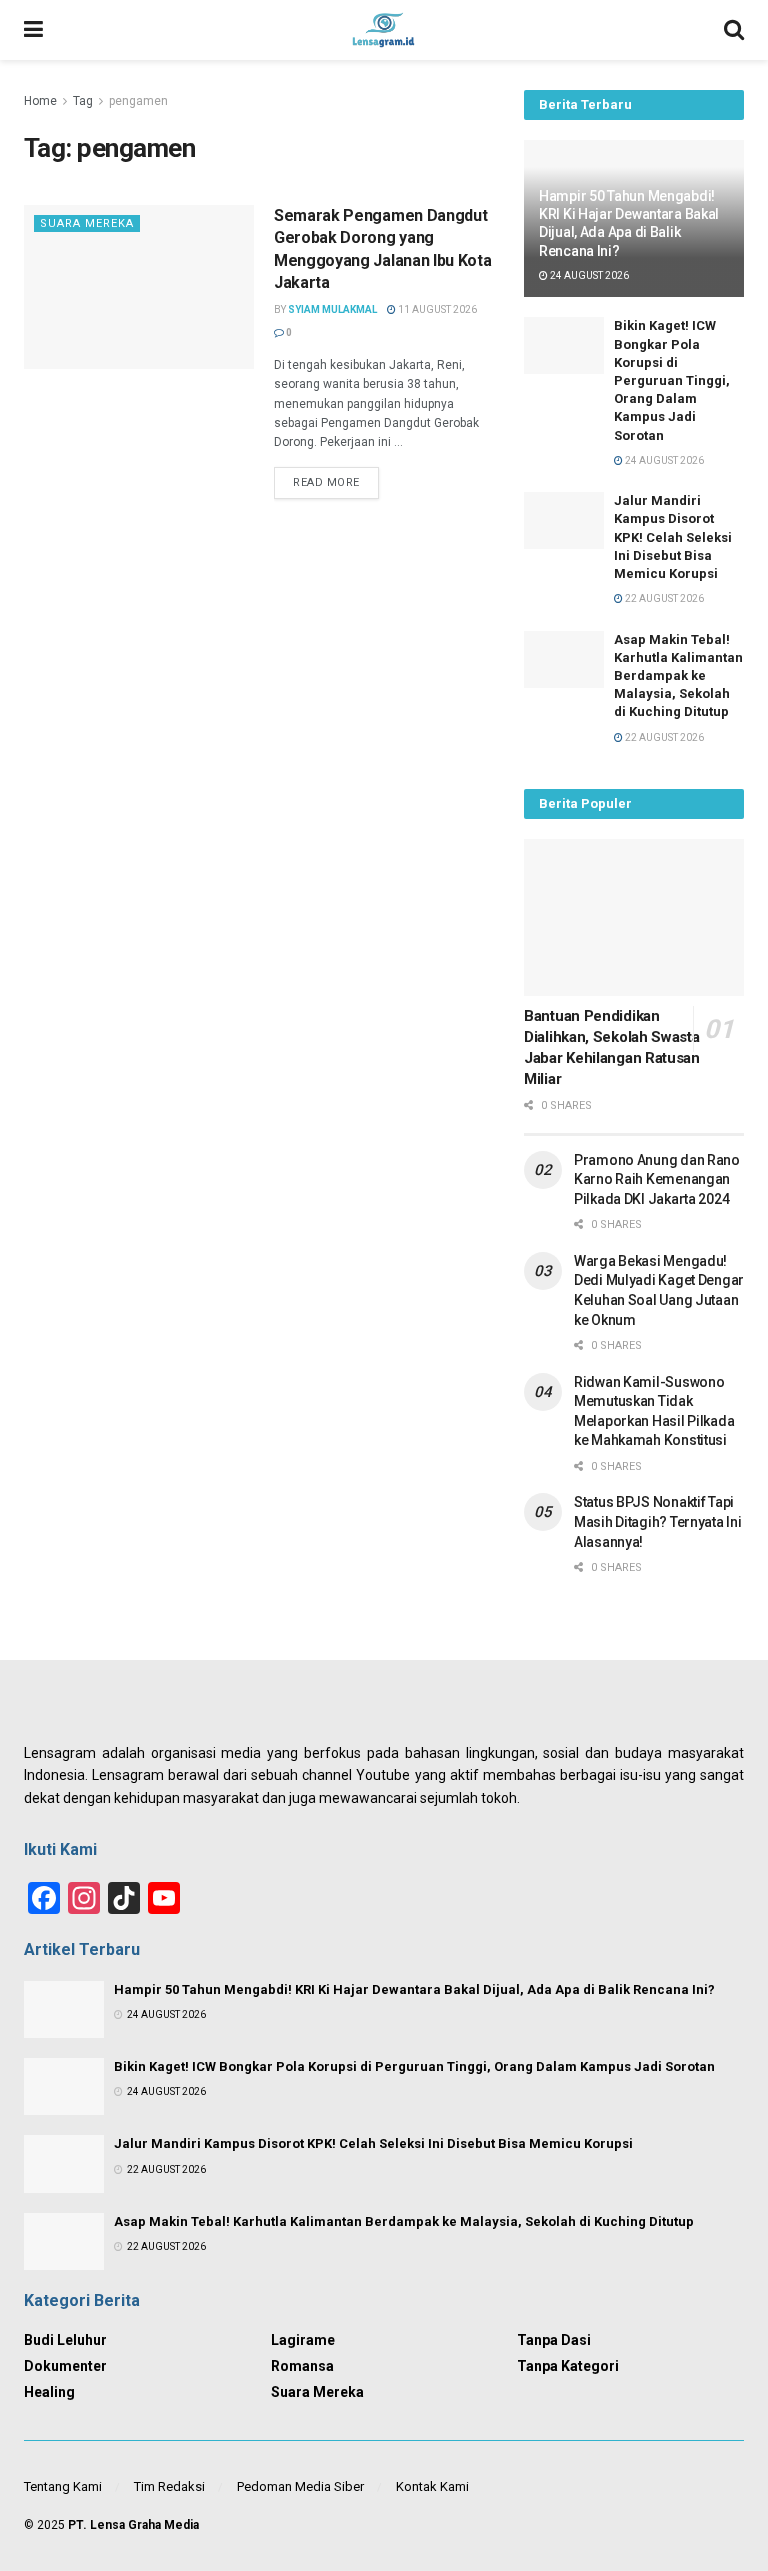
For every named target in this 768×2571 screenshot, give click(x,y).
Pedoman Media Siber (300, 2486)
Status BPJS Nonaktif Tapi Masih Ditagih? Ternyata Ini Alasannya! (657, 1521)
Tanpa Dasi (554, 2340)
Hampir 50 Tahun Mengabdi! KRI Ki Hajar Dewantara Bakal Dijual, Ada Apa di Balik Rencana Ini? (414, 1989)
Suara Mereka (87, 223)
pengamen (138, 101)
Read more (326, 482)
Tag (83, 101)
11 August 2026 (436, 309)
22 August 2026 (663, 598)
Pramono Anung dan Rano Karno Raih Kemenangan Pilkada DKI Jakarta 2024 (657, 1179)
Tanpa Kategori (568, 2366)
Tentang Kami (63, 2486)
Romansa (302, 2366)
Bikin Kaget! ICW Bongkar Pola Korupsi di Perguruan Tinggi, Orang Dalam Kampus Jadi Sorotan (672, 380)
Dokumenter (65, 2366)
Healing (49, 2392)
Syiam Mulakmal (332, 309)
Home (40, 101)
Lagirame (303, 2340)
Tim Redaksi (169, 2486)
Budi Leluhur (65, 2340)
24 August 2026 (588, 275)
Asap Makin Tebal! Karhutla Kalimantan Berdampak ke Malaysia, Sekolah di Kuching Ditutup (678, 676)
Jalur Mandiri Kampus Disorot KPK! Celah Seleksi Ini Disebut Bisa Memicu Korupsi (673, 537)
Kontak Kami (432, 2486)
